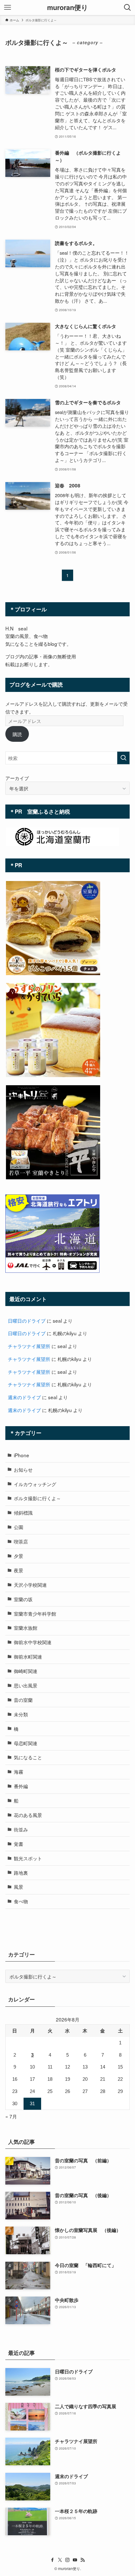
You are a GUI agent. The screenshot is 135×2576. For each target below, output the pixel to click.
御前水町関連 (28, 1656)
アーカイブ (17, 778)
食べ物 (21, 1901)
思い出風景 (26, 1685)
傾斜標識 (23, 1512)
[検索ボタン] (127, 8)
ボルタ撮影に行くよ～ (37, 1498)
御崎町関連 (26, 1671)
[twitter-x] (60, 2560)
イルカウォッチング (35, 1484)
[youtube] (75, 2560)
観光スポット (28, 1858)
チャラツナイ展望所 (29, 1346)
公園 (19, 1527)
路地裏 (21, 1872)
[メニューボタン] (8, 8)
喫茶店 (21, 1541)
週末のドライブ (24, 1397)
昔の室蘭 (23, 1700)
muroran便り (68, 8)
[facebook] (52, 2560)
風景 (19, 1887)
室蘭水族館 (26, 1628)
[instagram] (67, 2560)
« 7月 (11, 2116)
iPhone (22, 1455)
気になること (28, 1757)
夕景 (19, 1556)
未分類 (21, 1714)
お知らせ (23, 1469)
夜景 (19, 1570)
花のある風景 (28, 1815)
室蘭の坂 (23, 1599)
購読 (17, 734)
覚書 (19, 1844)
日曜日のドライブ (27, 1320)
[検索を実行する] (123, 758)
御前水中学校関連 (33, 1642)
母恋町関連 (26, 1743)
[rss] (83, 2560)
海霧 (19, 1771)
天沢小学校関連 (30, 1585)
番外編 (21, 1786)
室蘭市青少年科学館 (35, 1613)
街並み (21, 1829)
